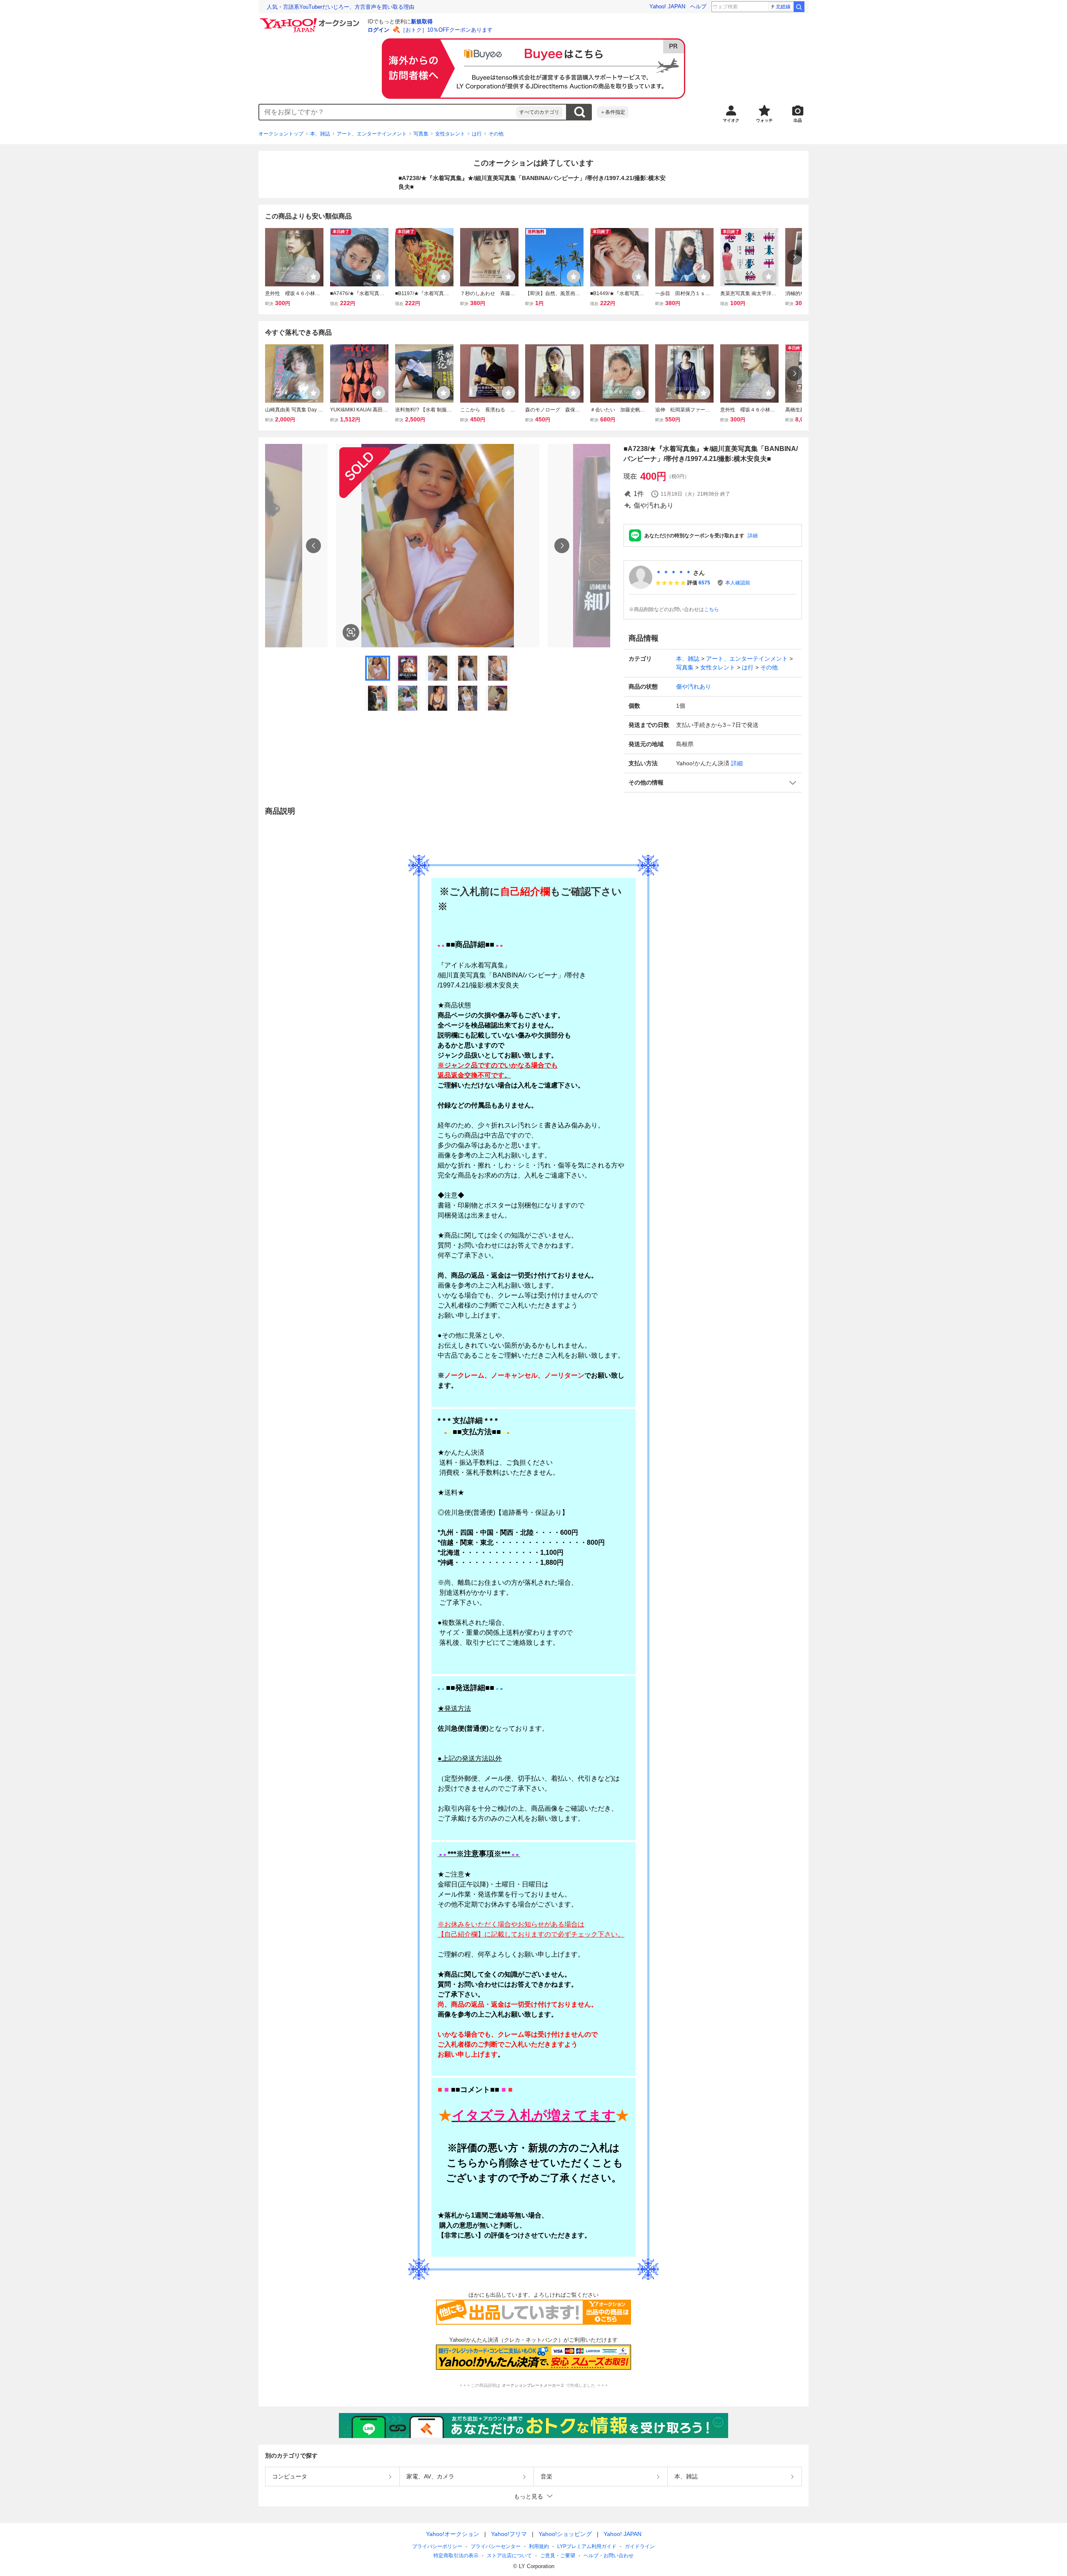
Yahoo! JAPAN (667, 6)
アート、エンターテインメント (372, 134)
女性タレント (450, 134)
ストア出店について (509, 2556)
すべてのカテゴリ (539, 112)
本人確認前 (738, 583)
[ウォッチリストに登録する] (313, 276)
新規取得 (422, 21)
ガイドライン (640, 2546)
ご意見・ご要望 (558, 2556)
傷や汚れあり (694, 687)
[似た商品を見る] (351, 632)
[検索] (799, 7)
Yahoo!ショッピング (565, 2534)
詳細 (753, 536)
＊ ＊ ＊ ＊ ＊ (674, 573)
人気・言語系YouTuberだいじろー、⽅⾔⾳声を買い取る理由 (341, 7)
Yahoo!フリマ (509, 2534)
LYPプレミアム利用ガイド (587, 2546)
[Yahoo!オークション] (311, 20)
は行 (477, 134)
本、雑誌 (320, 134)
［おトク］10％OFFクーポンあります (446, 30)
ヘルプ (698, 6)
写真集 (421, 134)
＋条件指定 (613, 112)
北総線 (783, 7)
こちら (711, 609)
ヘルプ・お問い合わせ (609, 2556)
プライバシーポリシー (437, 2546)
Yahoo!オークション (453, 2534)
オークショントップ (281, 134)
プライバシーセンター (496, 2546)
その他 (496, 134)
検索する (579, 112)
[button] (713, 783)
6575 (704, 583)
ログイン (378, 30)
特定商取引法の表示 (456, 2556)
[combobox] (388, 112)
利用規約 (539, 2546)
